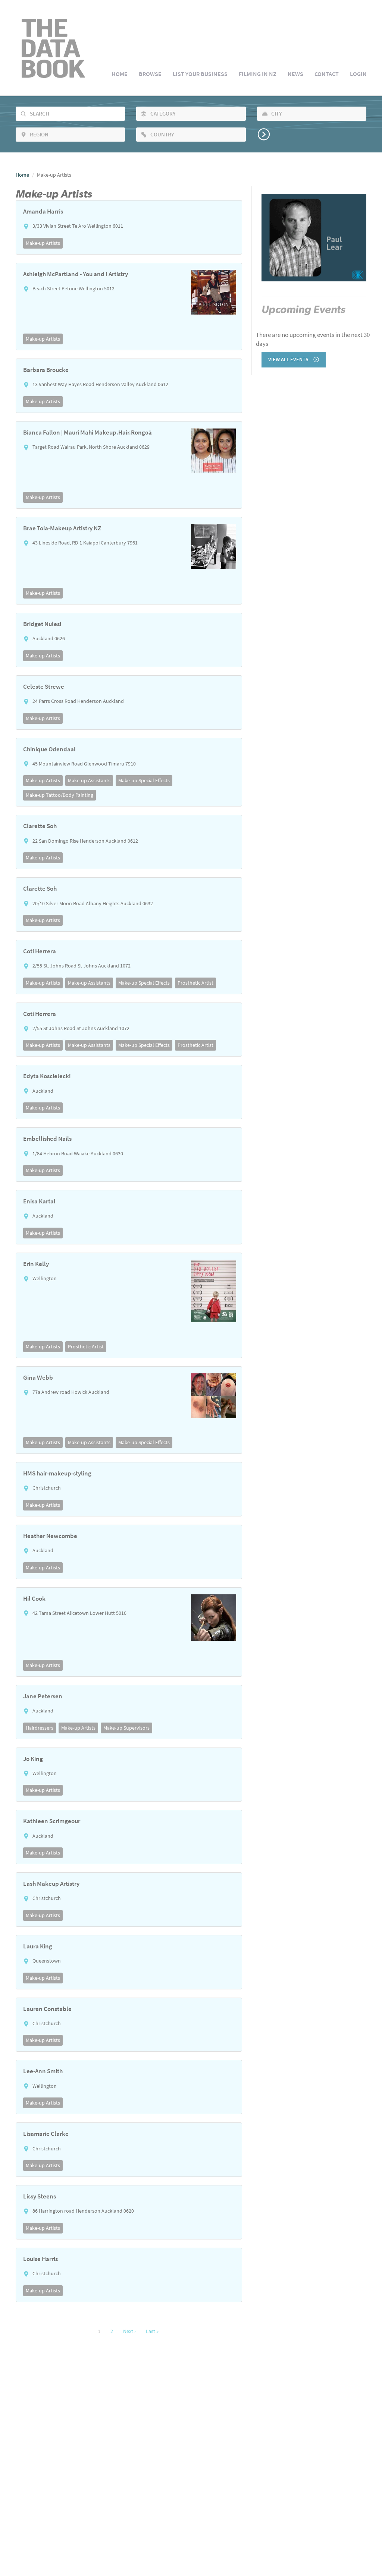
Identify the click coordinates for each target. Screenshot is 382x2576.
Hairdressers (40, 1728)
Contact (327, 74)
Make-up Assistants (89, 780)
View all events (289, 359)
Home (120, 74)
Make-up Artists (43, 243)
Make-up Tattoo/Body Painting (60, 795)
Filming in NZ (258, 74)
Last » (152, 2331)
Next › (129, 2331)
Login (358, 74)
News (295, 74)
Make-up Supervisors (126, 1728)
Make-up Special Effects (144, 780)
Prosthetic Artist (195, 983)
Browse (150, 74)
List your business (200, 74)
